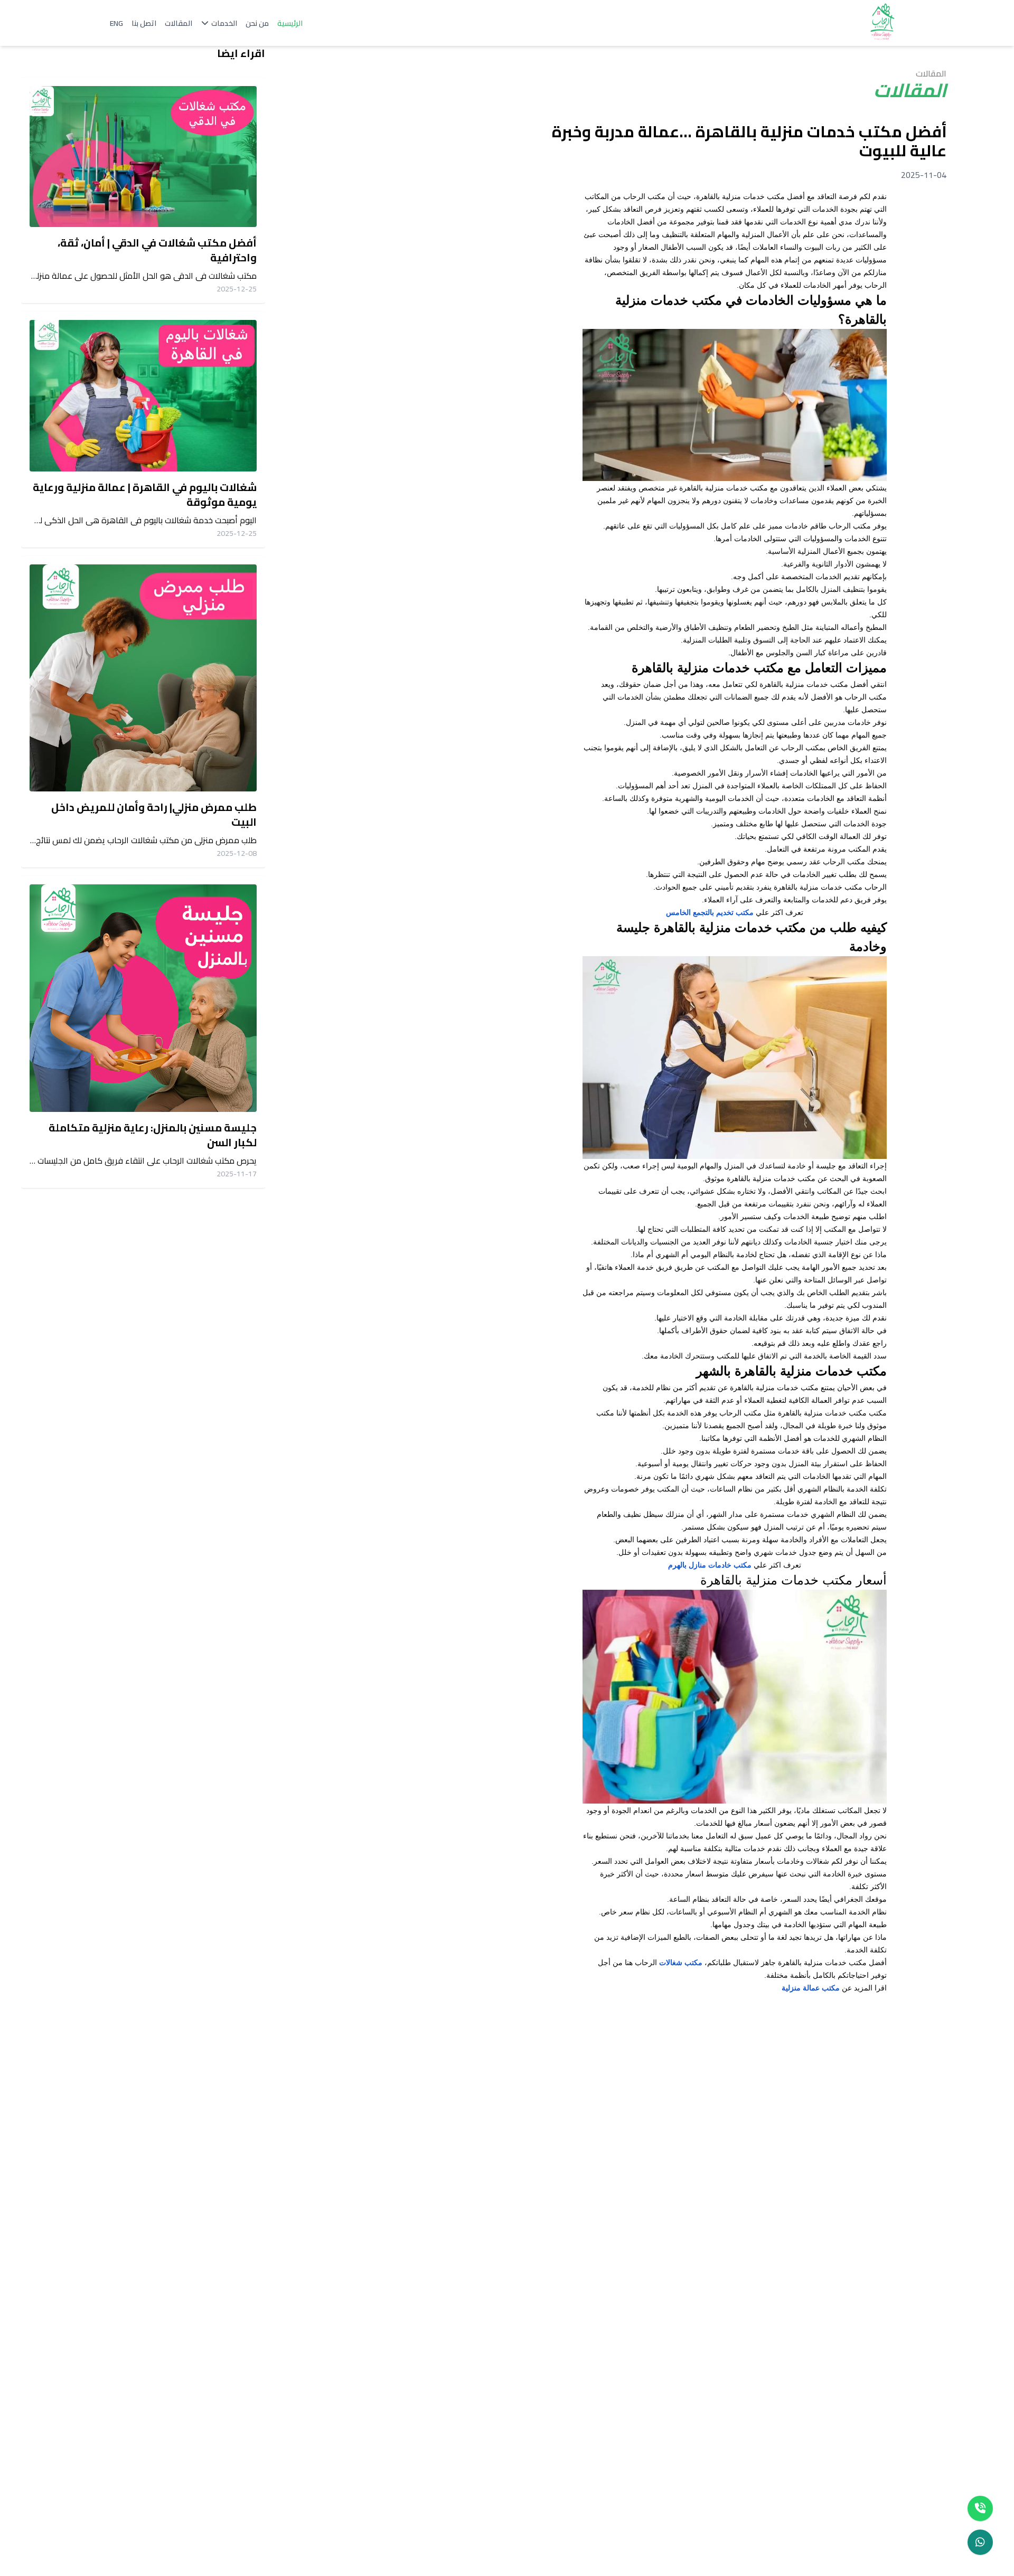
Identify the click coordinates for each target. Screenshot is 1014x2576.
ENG (116, 23)
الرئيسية (290, 23)
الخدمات (224, 23)
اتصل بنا (144, 23)
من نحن (257, 23)
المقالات (179, 23)
